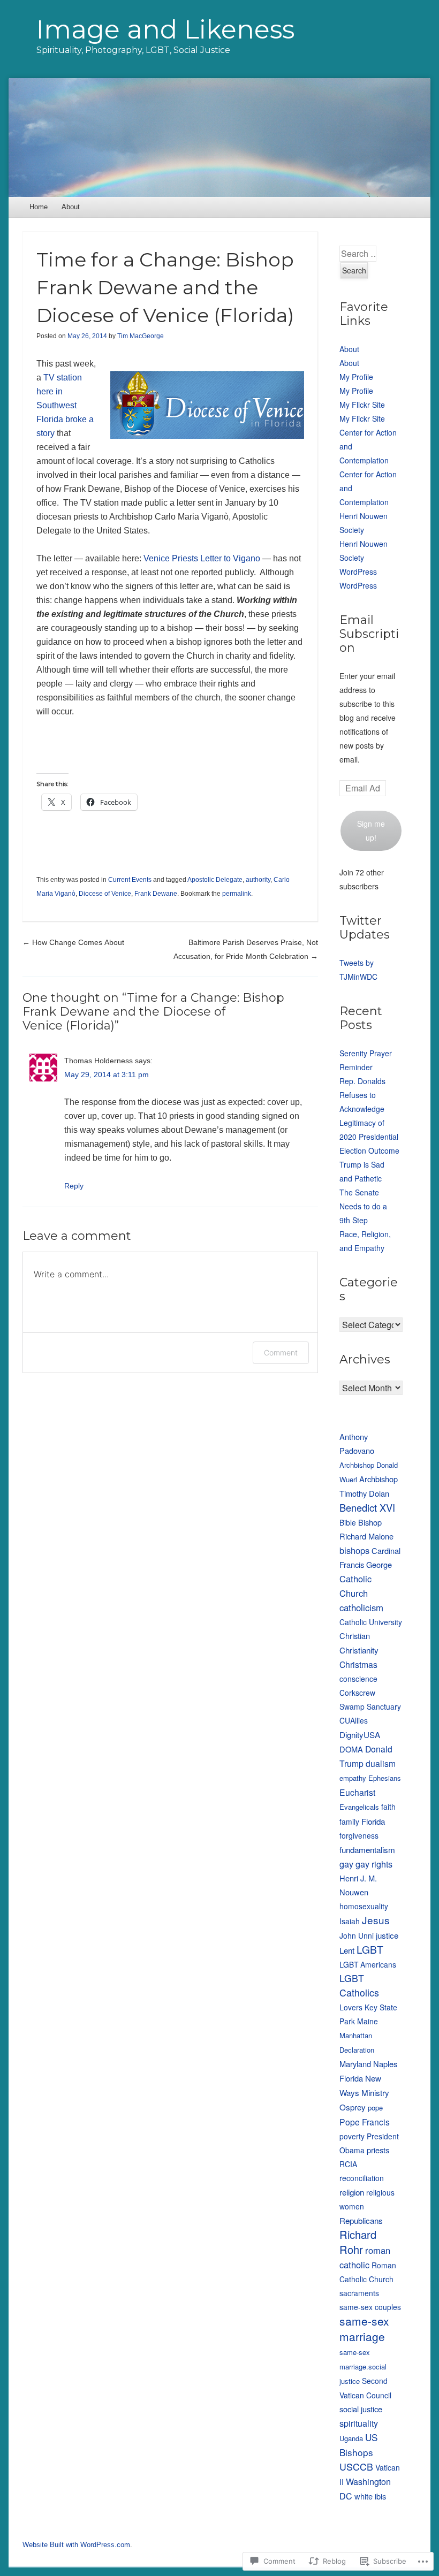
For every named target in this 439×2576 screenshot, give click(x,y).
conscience (358, 1679)
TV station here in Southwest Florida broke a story (65, 405)
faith (388, 1807)
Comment (281, 1352)
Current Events (130, 880)
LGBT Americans (368, 1964)
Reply (74, 1186)
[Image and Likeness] (219, 137)
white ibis (370, 2496)
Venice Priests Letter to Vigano (202, 558)
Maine (368, 2021)
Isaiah (350, 1921)
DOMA (351, 1749)
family (349, 1822)
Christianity (359, 1650)
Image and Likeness (165, 29)
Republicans (361, 2220)
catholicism (361, 1607)
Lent (347, 1950)
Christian (355, 1636)
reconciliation (362, 2178)
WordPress (358, 571)
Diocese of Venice (105, 894)
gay (346, 1864)
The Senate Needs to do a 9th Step (363, 1206)
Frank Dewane (156, 894)
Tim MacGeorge (141, 336)
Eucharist (357, 1792)
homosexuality (364, 1906)
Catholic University (371, 1622)
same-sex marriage (364, 2329)
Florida (373, 1821)
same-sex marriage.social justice (363, 2367)
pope (375, 2108)
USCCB (356, 2467)
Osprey (353, 2107)
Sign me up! (371, 830)
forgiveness (359, 1835)
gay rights (374, 1864)
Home (39, 207)
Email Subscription (369, 634)
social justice (361, 2409)
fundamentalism (367, 1849)
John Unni (357, 1935)
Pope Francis (365, 2122)
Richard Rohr (358, 2242)
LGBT (370, 1949)
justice (387, 1935)
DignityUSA (360, 1734)
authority (258, 880)
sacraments (359, 2293)
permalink (237, 894)
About (71, 207)
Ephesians (385, 1778)
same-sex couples (370, 2307)
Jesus (376, 1920)
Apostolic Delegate (215, 880)
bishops (354, 1550)
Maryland (355, 2064)
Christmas (358, 1664)
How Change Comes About (73, 942)
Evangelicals (359, 1807)
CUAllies (354, 1720)
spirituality (359, 2423)
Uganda (351, 2438)
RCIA (348, 2164)
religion (352, 2192)
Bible (348, 1522)
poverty (352, 2136)
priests (378, 2150)
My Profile (356, 377)
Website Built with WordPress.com (76, 2545)
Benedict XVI (367, 1507)
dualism (381, 1763)
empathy (353, 1778)
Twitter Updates (365, 928)
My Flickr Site (362, 405)
